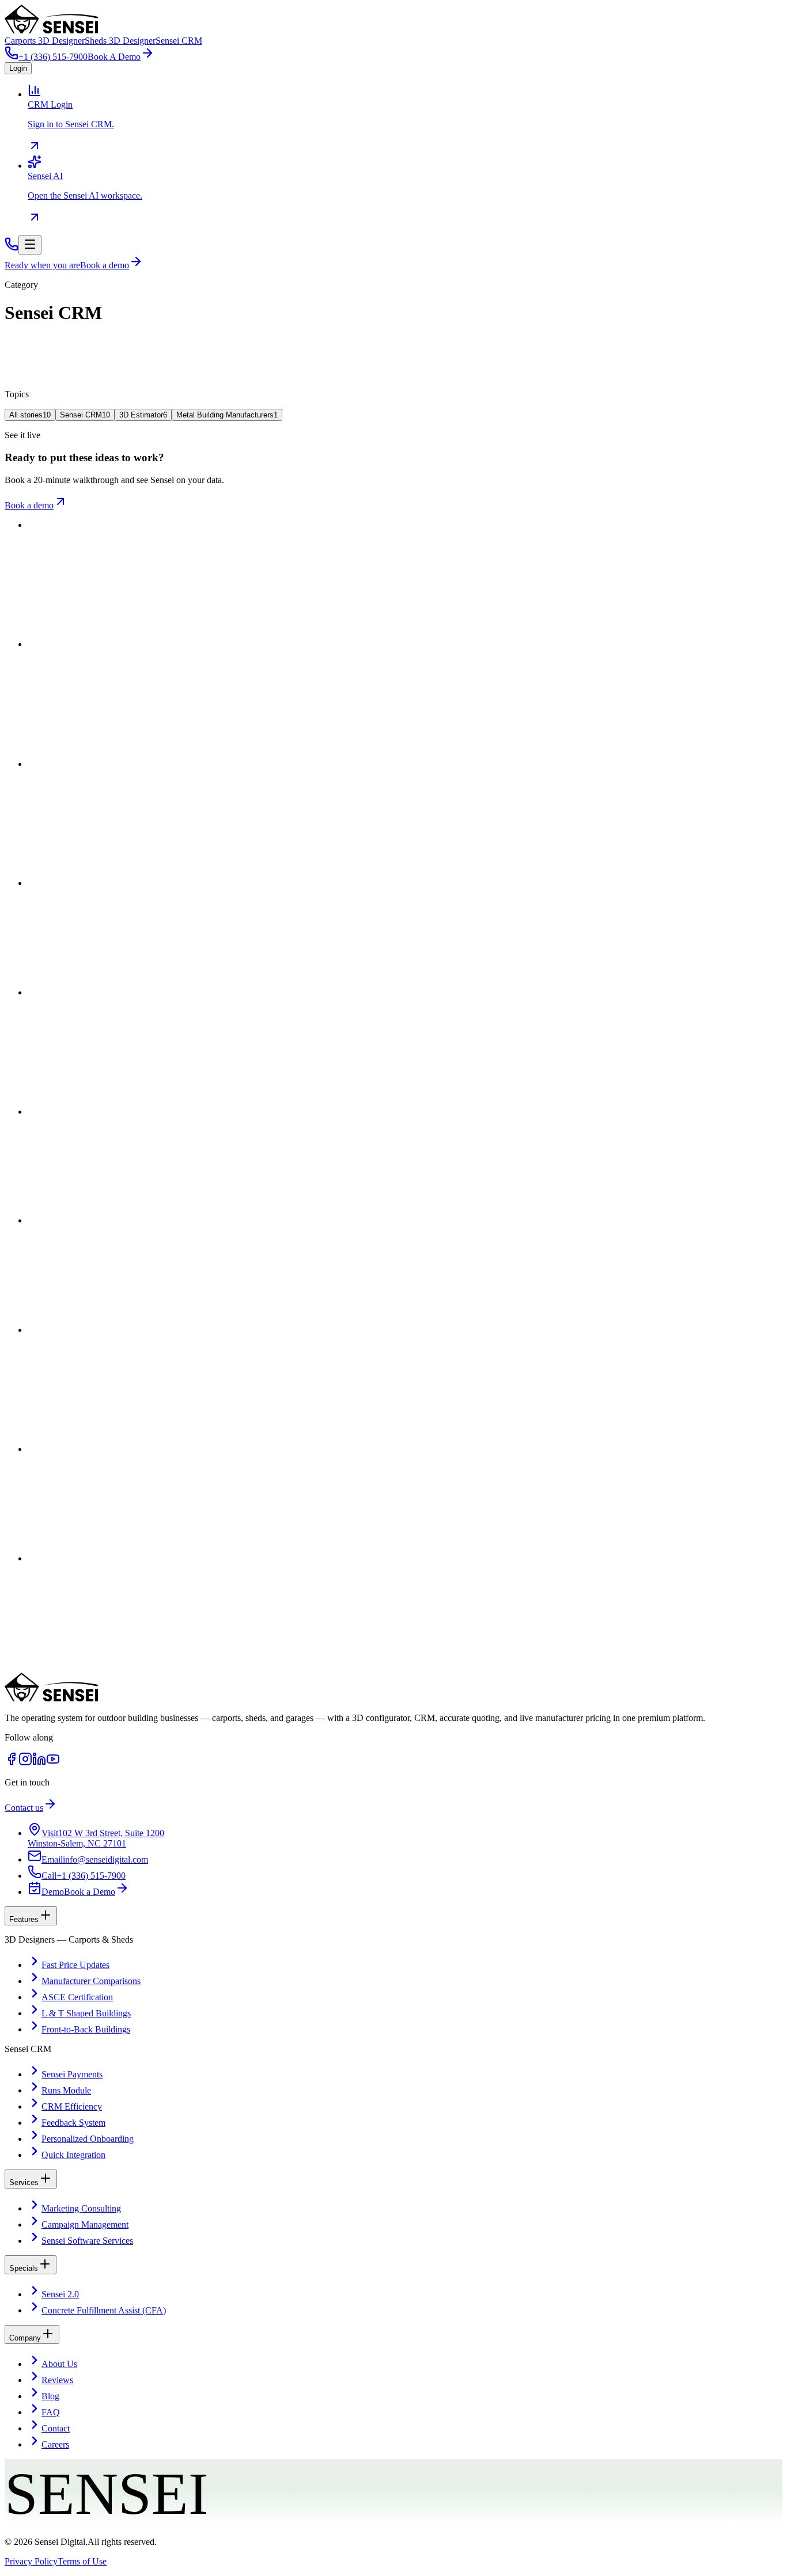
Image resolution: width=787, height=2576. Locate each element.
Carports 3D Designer (45, 41)
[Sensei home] (51, 1698)
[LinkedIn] (39, 1763)
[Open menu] (30, 245)
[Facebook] (12, 1763)
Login (18, 68)
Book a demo (29, 505)
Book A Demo (114, 57)
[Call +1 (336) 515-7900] (12, 248)
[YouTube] (53, 1763)
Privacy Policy (31, 2561)
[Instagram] (25, 1763)
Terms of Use (82, 2561)
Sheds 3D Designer (120, 41)
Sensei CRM (179, 41)
